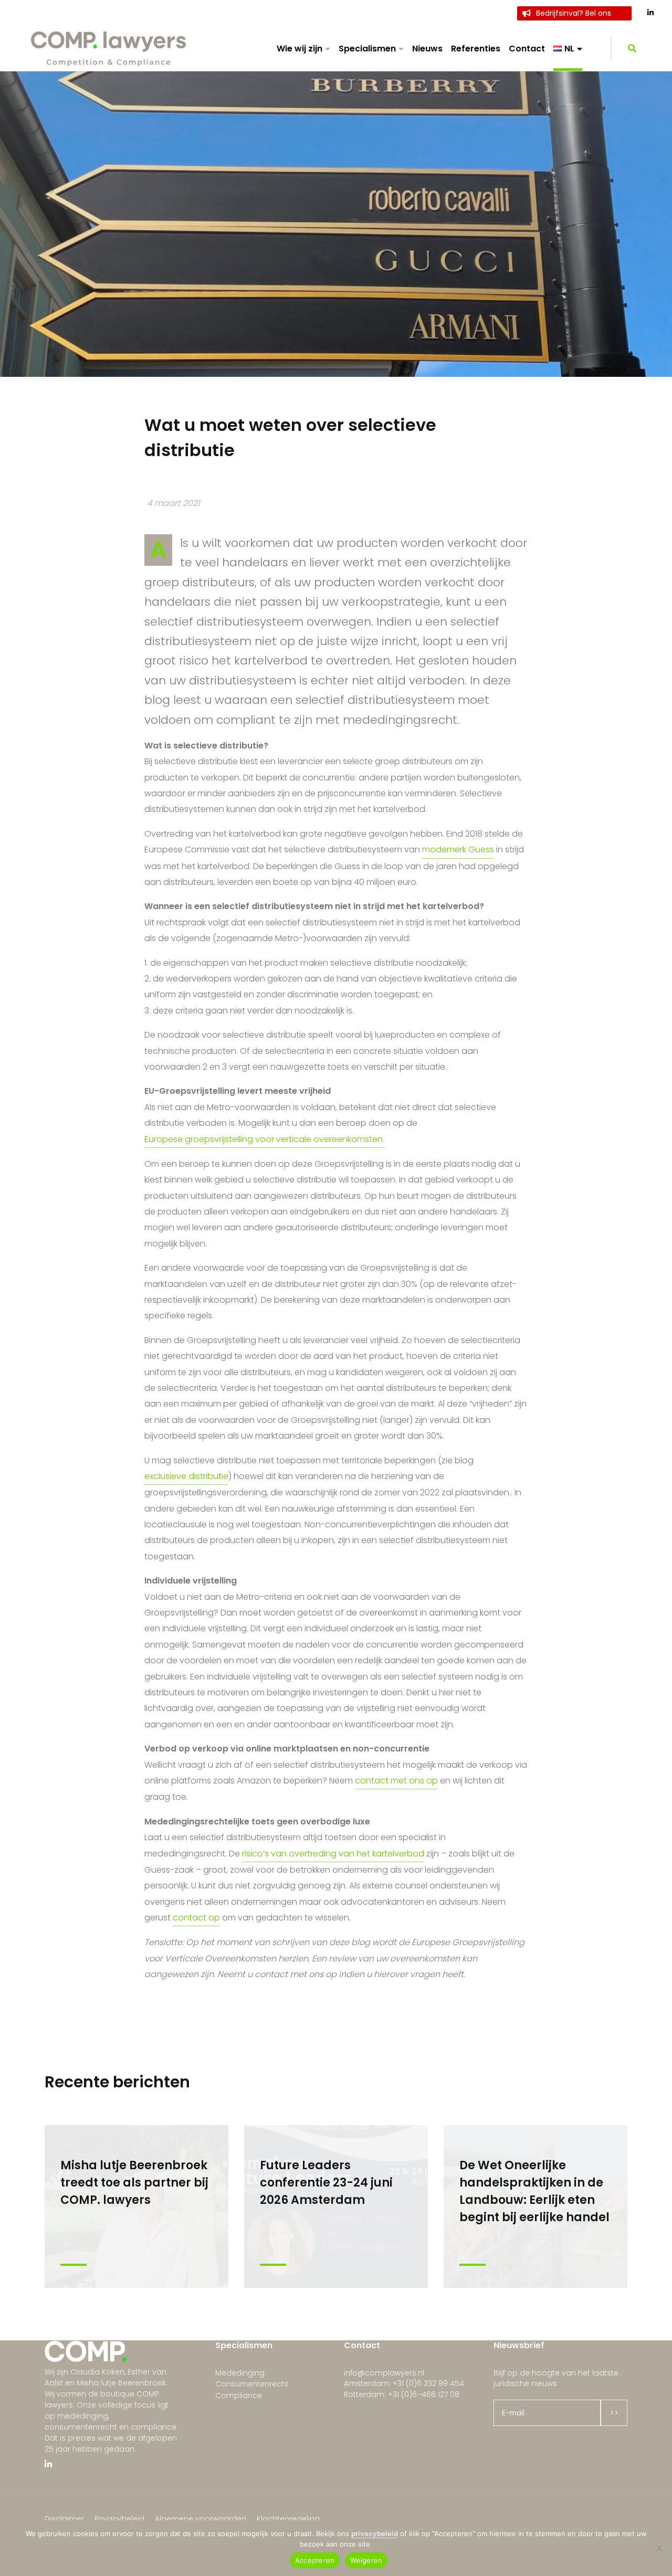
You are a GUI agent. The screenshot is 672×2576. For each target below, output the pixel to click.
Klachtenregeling (288, 2519)
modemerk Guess (458, 849)
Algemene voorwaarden (201, 2519)
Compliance (239, 2395)
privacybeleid (375, 2533)
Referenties (476, 49)
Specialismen (367, 49)
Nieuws (427, 49)
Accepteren (315, 2560)
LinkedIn (651, 13)
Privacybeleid (119, 2519)
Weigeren (366, 2560)
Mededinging (240, 2373)
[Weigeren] (659, 2548)
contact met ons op (396, 1781)
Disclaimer (64, 2519)
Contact (527, 49)
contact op (196, 1918)
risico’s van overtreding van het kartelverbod (333, 1854)
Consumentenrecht (252, 2384)
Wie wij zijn (300, 49)
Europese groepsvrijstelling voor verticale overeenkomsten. (264, 1139)
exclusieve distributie (186, 1476)
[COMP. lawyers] (109, 48)
